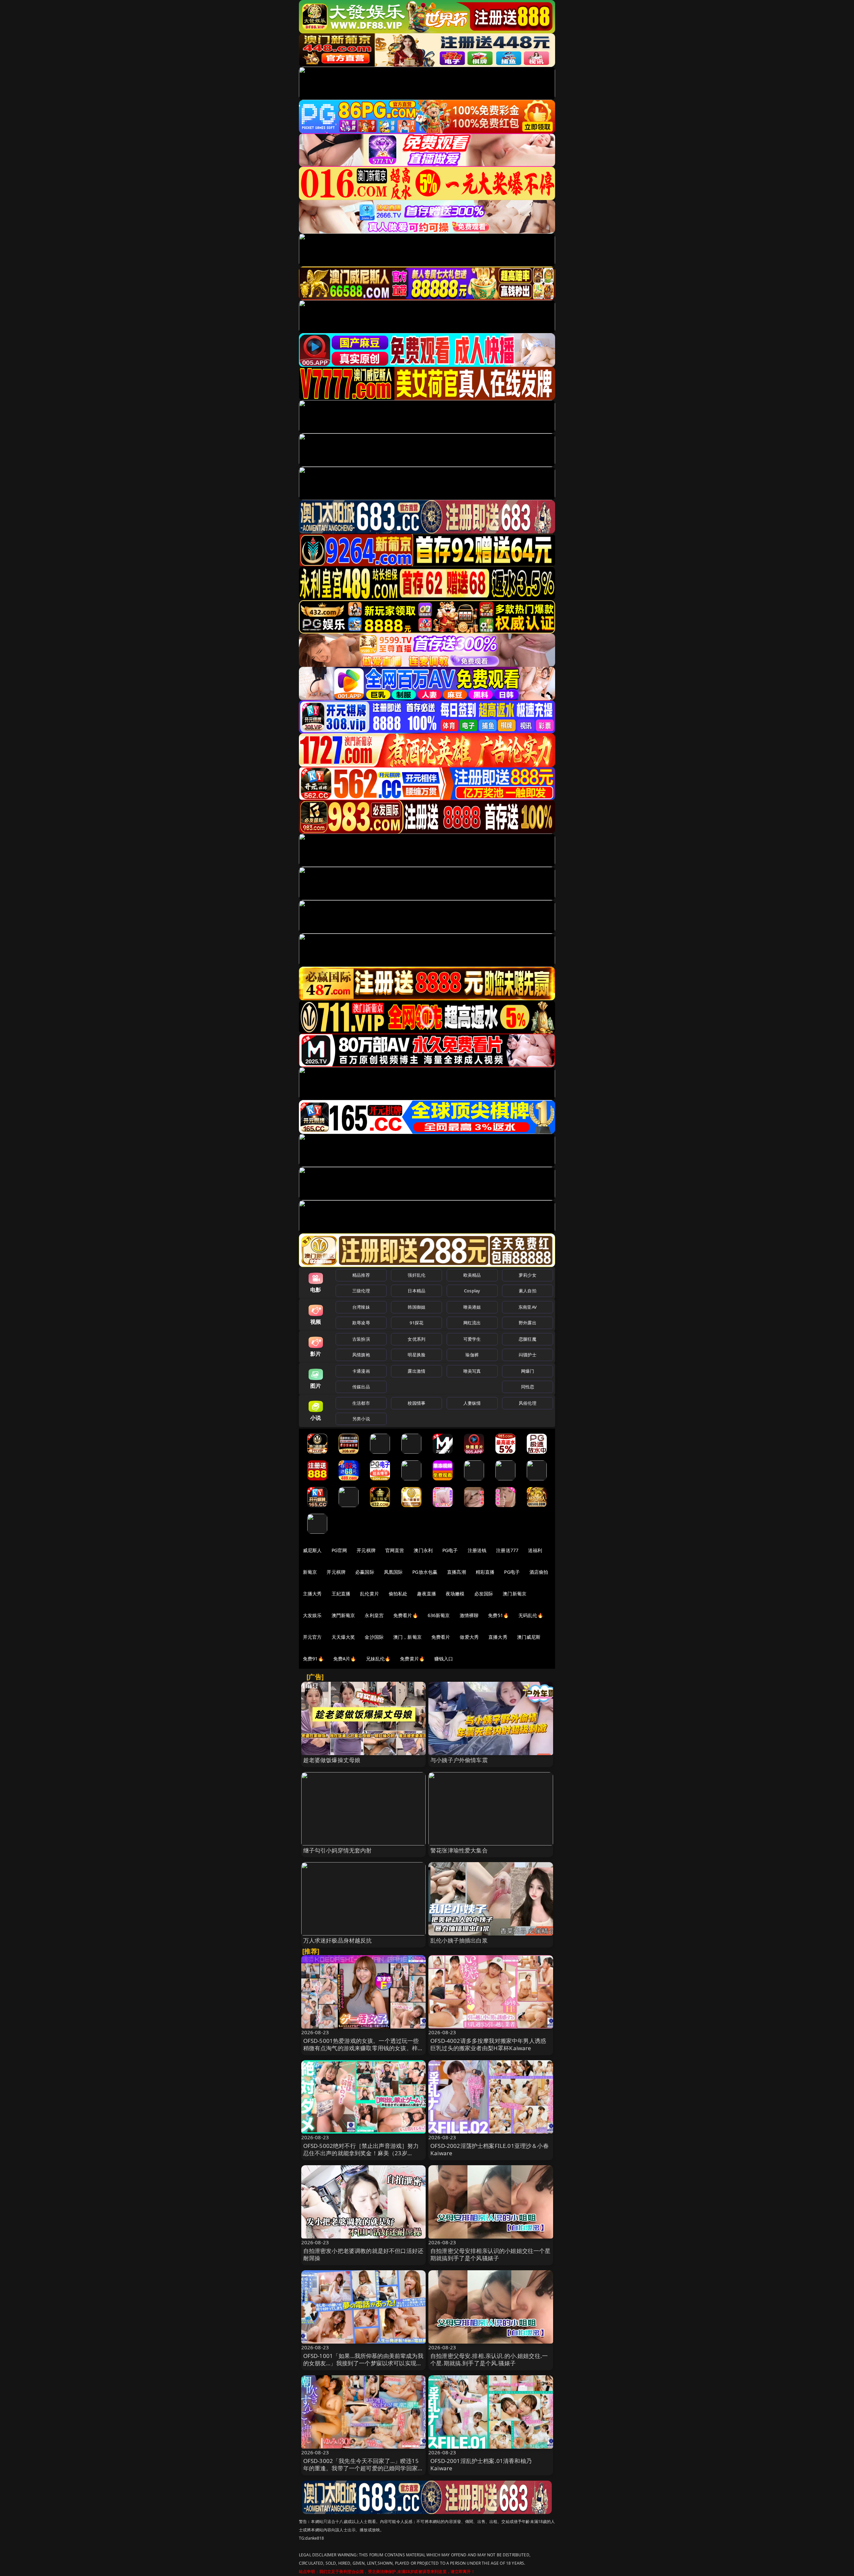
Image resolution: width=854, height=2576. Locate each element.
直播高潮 (457, 1572)
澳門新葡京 (343, 1615)
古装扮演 (361, 1339)
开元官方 (312, 1637)
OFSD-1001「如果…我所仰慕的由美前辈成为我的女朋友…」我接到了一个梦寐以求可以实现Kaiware (363, 2363)
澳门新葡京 (515, 1594)
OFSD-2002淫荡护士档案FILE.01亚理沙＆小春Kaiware (490, 2149)
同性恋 (528, 1387)
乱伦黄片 (369, 1594)
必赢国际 (365, 1572)
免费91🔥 (313, 1659)
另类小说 (361, 1419)
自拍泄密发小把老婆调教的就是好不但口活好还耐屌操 (363, 2254)
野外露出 (528, 1323)
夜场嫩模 (455, 1594)
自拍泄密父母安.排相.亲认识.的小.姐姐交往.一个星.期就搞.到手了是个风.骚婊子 (489, 2359)
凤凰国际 (393, 1572)
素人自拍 (528, 1291)
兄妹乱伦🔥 (378, 1659)
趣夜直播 (426, 1594)
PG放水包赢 (425, 1572)
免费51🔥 (498, 1615)
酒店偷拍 (539, 1572)
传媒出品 (361, 1387)
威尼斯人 (312, 1550)
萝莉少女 (528, 1275)
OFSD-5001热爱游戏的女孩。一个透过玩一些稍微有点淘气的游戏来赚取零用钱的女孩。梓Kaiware (361, 2048)
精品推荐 (361, 1275)
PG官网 (339, 1550)
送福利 (535, 1550)
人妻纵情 (472, 1403)
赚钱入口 (444, 1659)
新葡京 (310, 1572)
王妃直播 (341, 1594)
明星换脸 (416, 1355)
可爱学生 (472, 1339)
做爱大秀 (469, 1637)
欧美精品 (472, 1275)
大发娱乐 (312, 1615)
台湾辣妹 (361, 1307)
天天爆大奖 (343, 1637)
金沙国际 (374, 1637)
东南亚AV (528, 1307)
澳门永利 (423, 1550)
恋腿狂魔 (528, 1339)
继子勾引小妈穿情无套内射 (338, 1850)
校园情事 (416, 1403)
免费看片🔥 (406, 1615)
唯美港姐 (472, 1307)
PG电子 (450, 1550)
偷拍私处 (398, 1594)
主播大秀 (312, 1594)
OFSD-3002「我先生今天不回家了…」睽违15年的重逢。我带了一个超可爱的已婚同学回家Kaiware (361, 2468)
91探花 (416, 1323)
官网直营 (395, 1550)
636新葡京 (439, 1615)
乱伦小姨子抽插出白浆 (459, 1940)
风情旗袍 (361, 1355)
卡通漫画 (361, 1371)
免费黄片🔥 (412, 1659)
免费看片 (441, 1637)
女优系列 (416, 1339)
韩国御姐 (416, 1307)
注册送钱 (477, 1550)
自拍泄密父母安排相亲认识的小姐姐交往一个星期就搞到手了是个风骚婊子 (491, 2254)
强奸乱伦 (416, 1275)
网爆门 (528, 1371)
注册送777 (507, 1550)
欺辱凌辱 (361, 1323)
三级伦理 (361, 1291)
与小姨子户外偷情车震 (459, 1760)
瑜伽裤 (472, 1355)
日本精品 (416, 1291)
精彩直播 (485, 1572)
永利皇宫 (374, 1615)
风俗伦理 (528, 1403)
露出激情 (416, 1371)
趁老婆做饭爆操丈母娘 (332, 1760)
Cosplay (472, 1291)
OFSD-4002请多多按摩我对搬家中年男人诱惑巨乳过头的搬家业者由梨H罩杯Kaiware (488, 2044)
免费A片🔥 (345, 1659)
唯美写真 (472, 1371)
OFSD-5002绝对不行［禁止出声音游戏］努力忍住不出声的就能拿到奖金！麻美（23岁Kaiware (361, 2153)
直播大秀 (498, 1637)
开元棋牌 (366, 1550)
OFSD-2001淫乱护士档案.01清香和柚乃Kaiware (481, 2464)
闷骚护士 (528, 1355)
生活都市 (361, 1403)
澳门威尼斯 (529, 1637)
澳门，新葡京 (407, 1637)
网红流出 (472, 1323)
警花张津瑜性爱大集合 (459, 1850)
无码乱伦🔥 (531, 1615)
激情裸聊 (469, 1615)
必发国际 (484, 1594)
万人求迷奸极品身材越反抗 (338, 1940)
